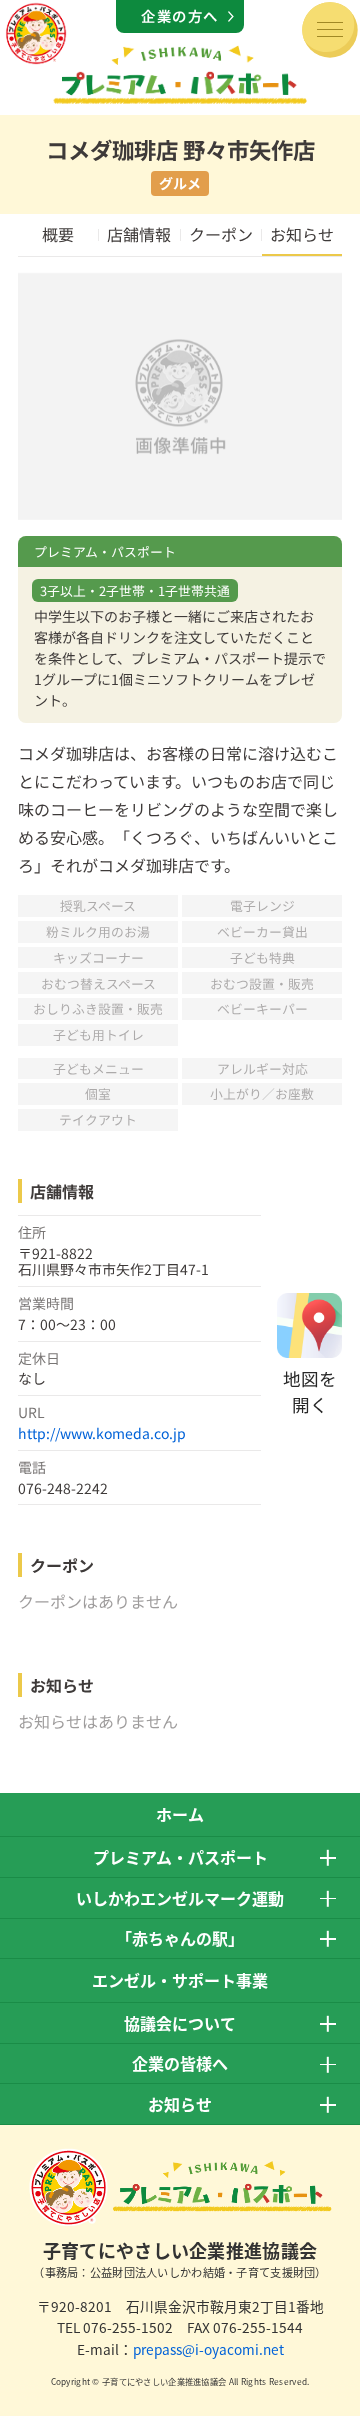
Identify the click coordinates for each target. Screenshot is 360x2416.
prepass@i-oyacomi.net (208, 2349)
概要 (58, 234)
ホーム (180, 1814)
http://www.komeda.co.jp (102, 1433)
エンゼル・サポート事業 (180, 1980)
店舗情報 (139, 234)
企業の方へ (180, 15)
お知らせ (302, 234)
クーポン (221, 234)
